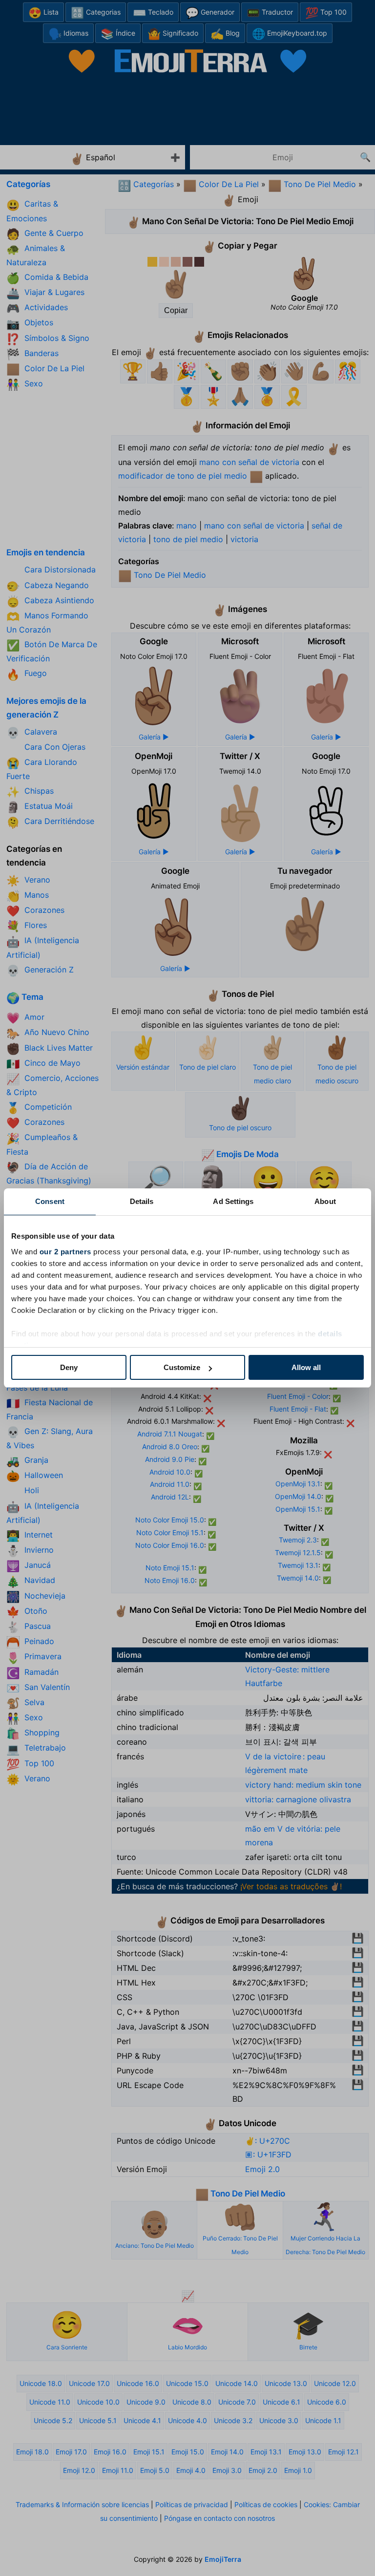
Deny (69, 1367)
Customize (182, 1367)
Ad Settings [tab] (233, 1201)
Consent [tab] (50, 1201)
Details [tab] (142, 1201)
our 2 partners (65, 1252)
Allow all (306, 1367)
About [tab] (325, 1201)
